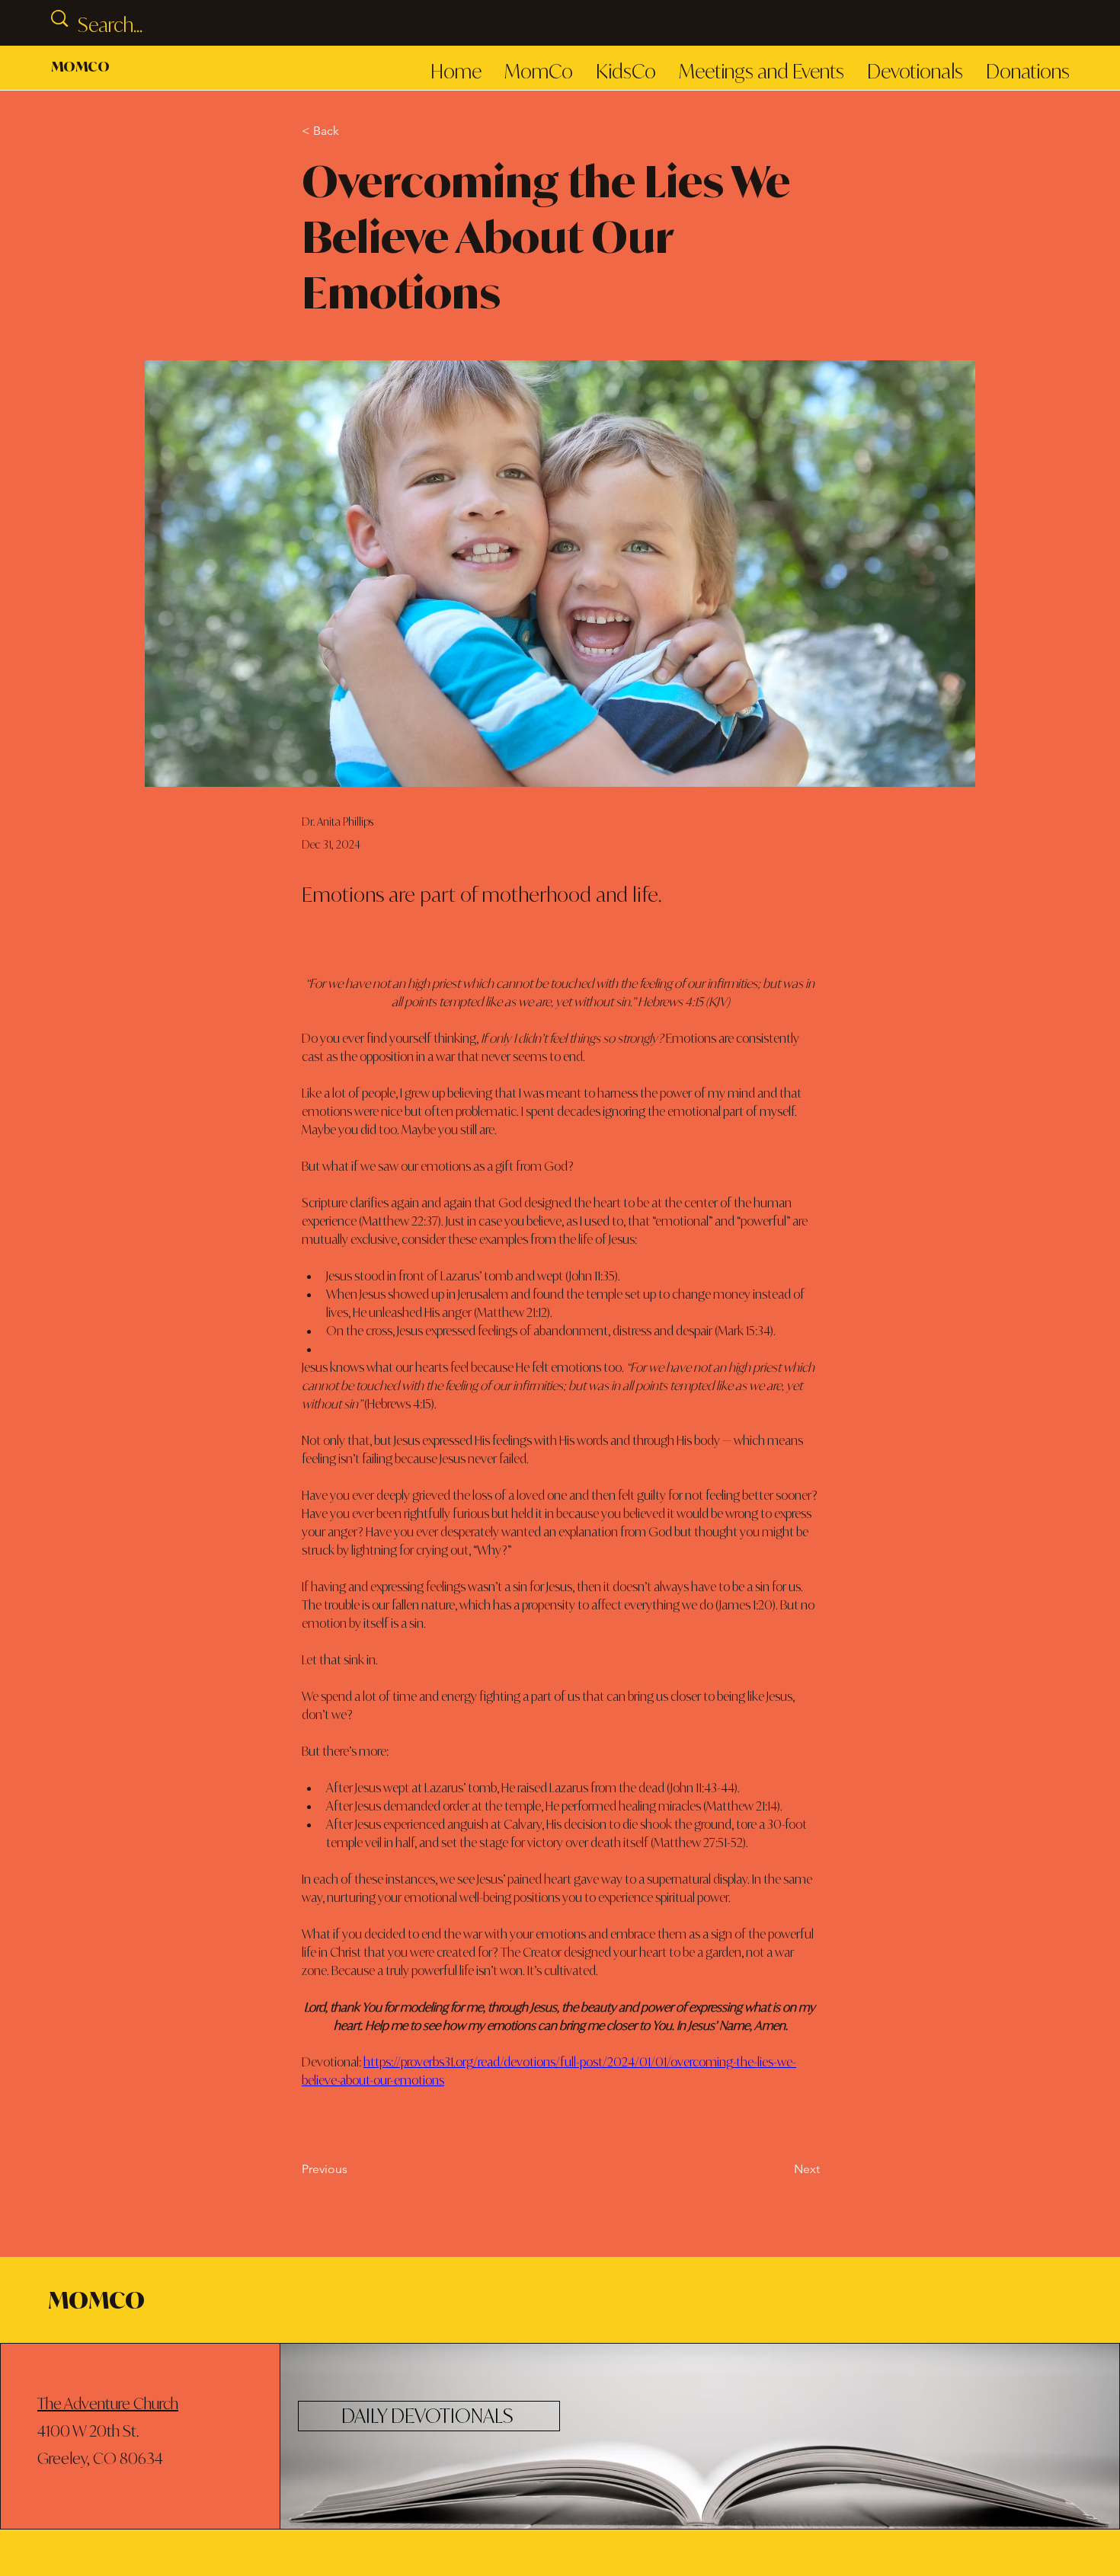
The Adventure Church (108, 2403)
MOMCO (80, 66)
